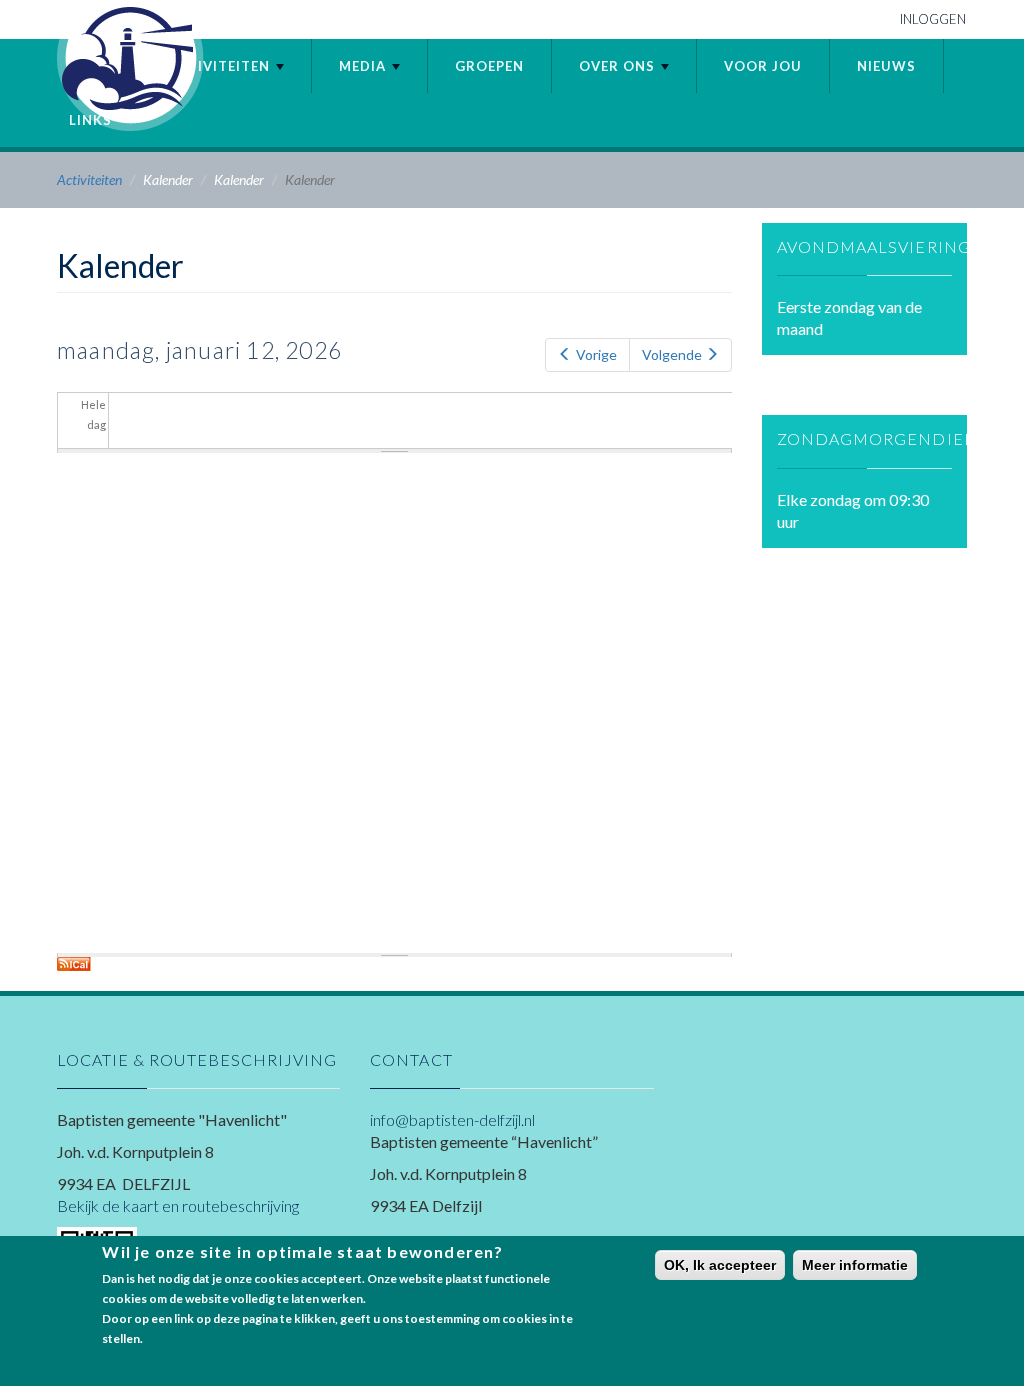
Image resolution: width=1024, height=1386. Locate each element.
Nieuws (886, 66)
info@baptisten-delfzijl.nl (452, 1119)
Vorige (596, 354)
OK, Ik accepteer (720, 1265)
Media (364, 66)
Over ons (619, 66)
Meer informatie (855, 1265)
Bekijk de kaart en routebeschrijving (178, 1205)
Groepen (489, 66)
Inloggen (933, 19)
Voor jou (763, 66)
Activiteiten (221, 66)
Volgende (672, 354)
